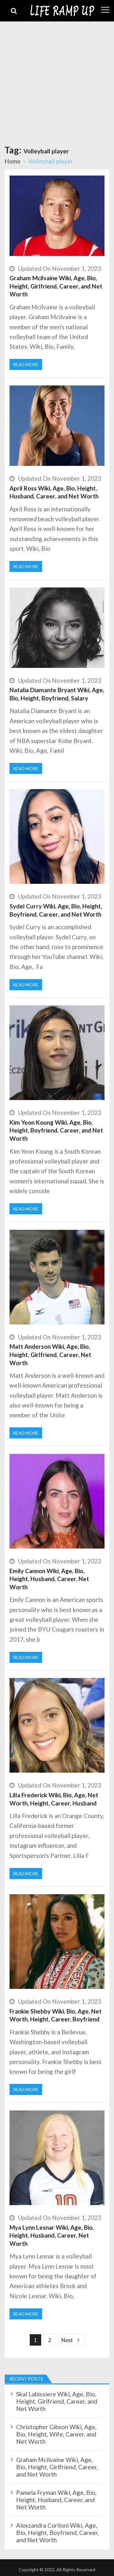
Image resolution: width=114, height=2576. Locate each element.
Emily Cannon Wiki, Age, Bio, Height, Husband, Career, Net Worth (49, 1579)
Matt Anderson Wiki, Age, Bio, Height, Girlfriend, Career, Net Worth (50, 1354)
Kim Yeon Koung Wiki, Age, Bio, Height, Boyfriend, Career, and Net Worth (56, 1130)
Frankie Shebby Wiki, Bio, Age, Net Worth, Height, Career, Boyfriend (56, 2015)
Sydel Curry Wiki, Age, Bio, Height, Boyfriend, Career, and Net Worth (56, 910)
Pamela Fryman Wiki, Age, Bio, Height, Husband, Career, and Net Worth (56, 2500)
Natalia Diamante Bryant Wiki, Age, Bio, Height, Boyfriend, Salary (57, 694)
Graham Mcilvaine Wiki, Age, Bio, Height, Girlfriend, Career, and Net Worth (56, 286)
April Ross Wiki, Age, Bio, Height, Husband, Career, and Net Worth (54, 492)
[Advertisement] (57, 81)
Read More (26, 364)
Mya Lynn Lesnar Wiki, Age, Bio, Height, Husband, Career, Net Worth (52, 2235)
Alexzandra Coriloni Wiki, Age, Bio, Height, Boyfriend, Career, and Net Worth (57, 2533)
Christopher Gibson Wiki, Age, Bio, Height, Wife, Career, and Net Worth (56, 2434)
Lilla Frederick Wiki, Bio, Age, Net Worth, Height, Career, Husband (54, 1799)
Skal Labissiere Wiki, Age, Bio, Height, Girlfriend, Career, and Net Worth (57, 2401)
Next (67, 2340)
